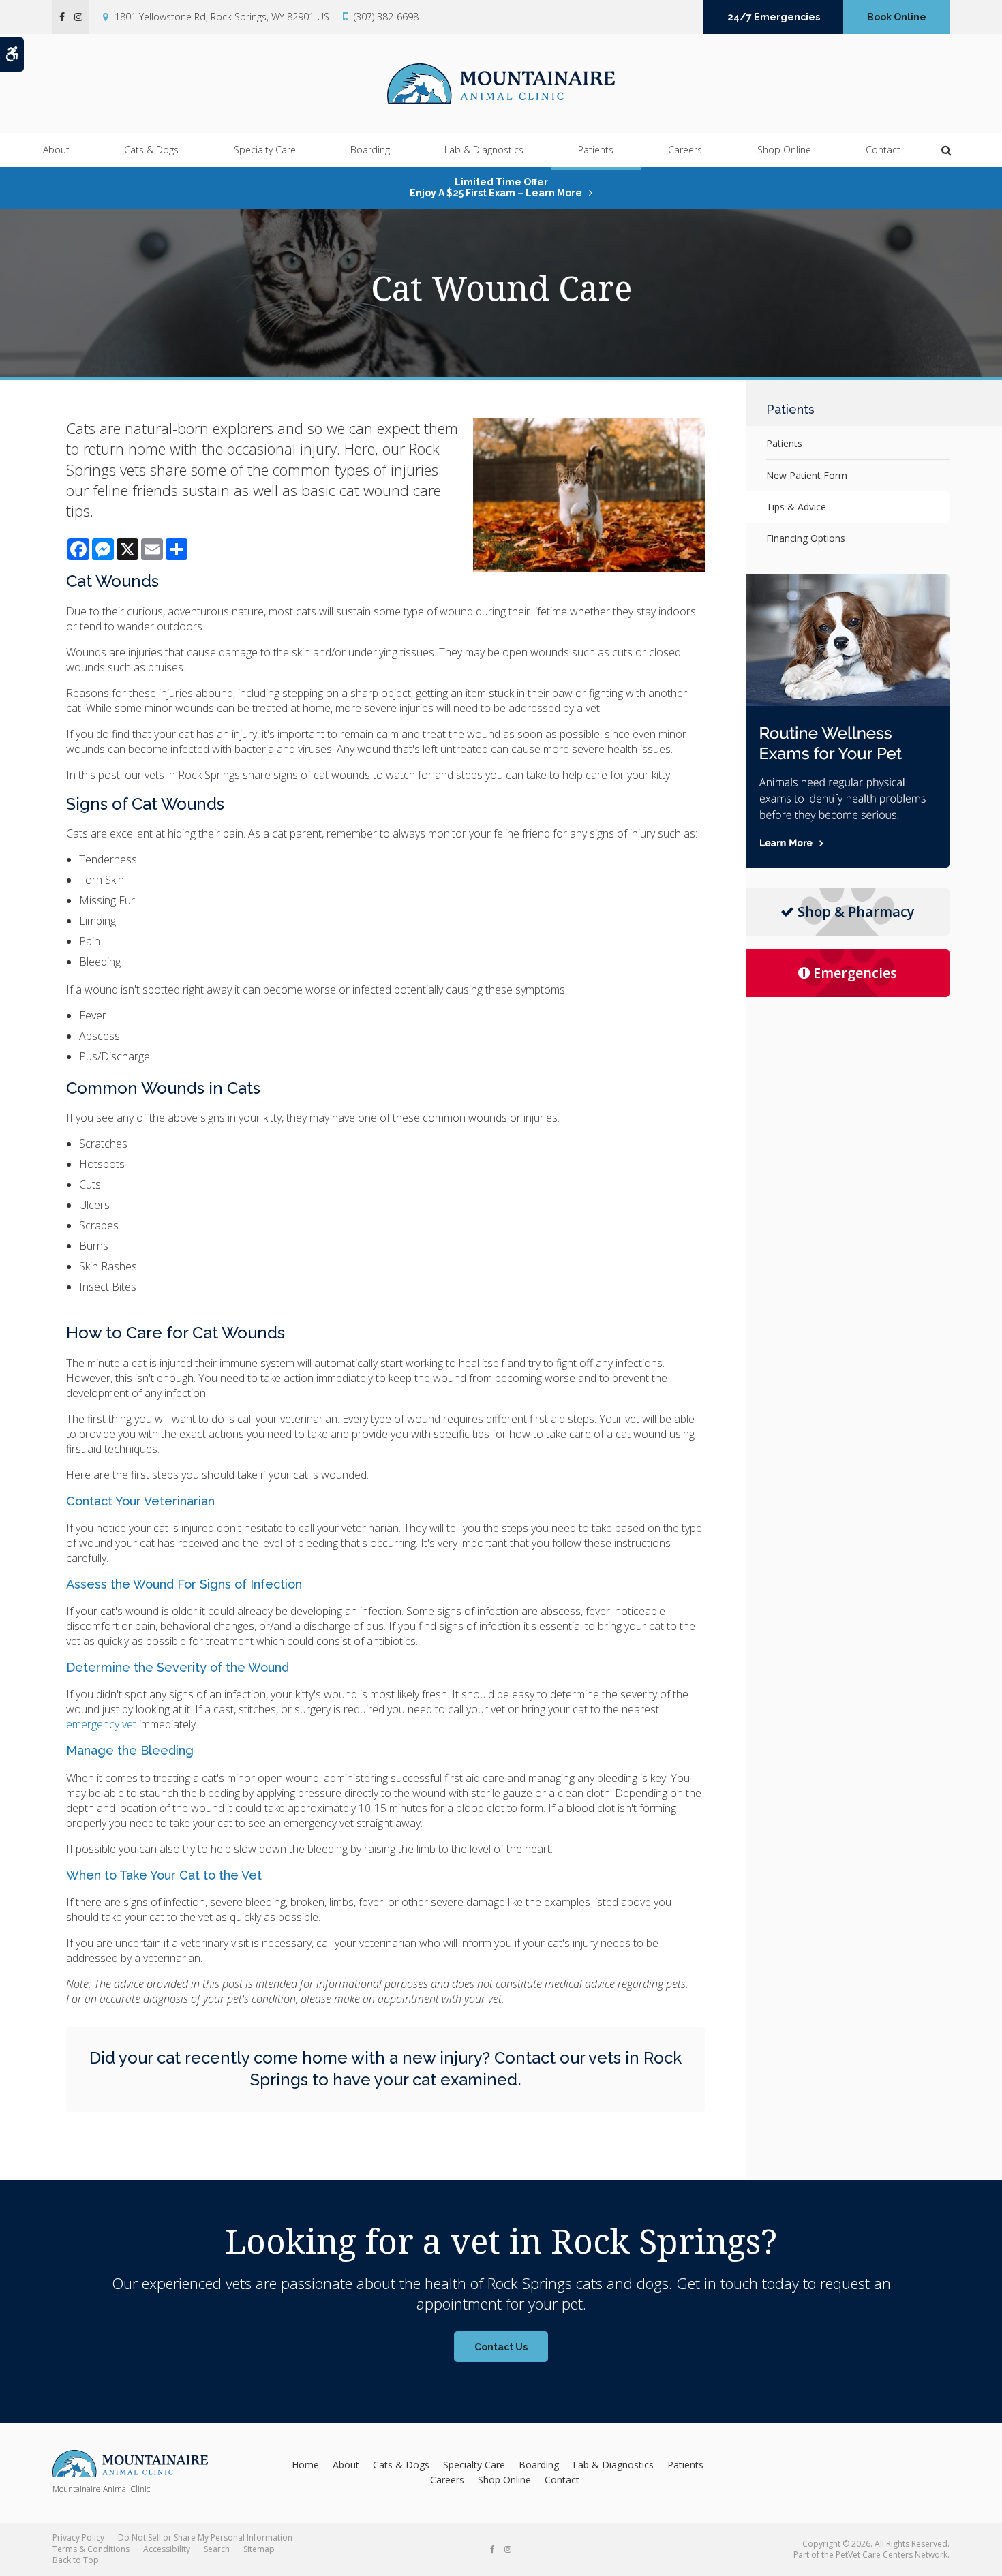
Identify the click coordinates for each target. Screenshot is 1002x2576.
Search (217, 2549)
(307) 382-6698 (386, 17)
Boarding (370, 150)
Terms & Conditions (91, 2549)
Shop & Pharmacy (856, 911)
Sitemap (259, 2549)
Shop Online (784, 150)
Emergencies (855, 973)
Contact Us (501, 2347)
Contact (883, 150)
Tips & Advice (796, 507)
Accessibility (167, 2549)
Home (305, 2465)
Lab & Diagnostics (484, 150)
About (56, 150)
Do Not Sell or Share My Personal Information (205, 2537)
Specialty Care (265, 150)
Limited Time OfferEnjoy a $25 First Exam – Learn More (496, 187)
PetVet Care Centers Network (892, 2555)
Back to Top (76, 2560)
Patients (596, 150)
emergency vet (101, 1724)
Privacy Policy (78, 2537)
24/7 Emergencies (774, 17)
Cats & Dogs (151, 150)
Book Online (897, 17)
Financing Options (806, 538)
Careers (685, 150)
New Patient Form (807, 475)
